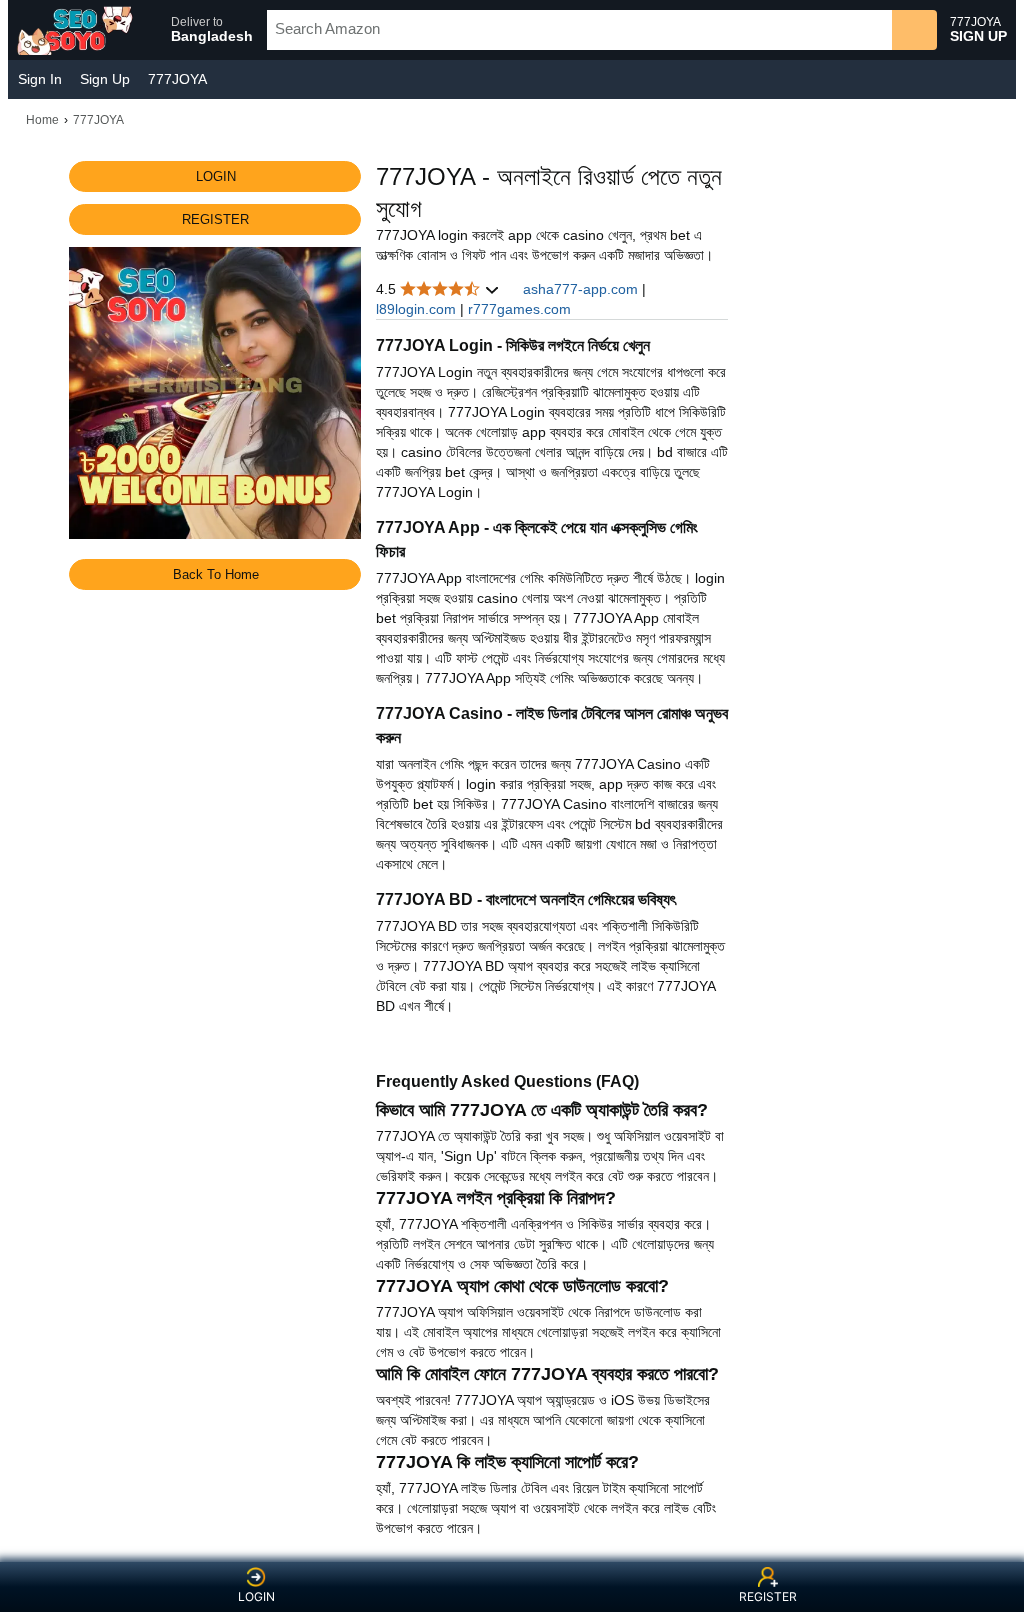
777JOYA (177, 79)
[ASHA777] (77, 30)
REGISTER (768, 1596)
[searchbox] (579, 30)
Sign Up (105, 79)
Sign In (40, 79)
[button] (203, 30)
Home (42, 120)
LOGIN (256, 1596)
